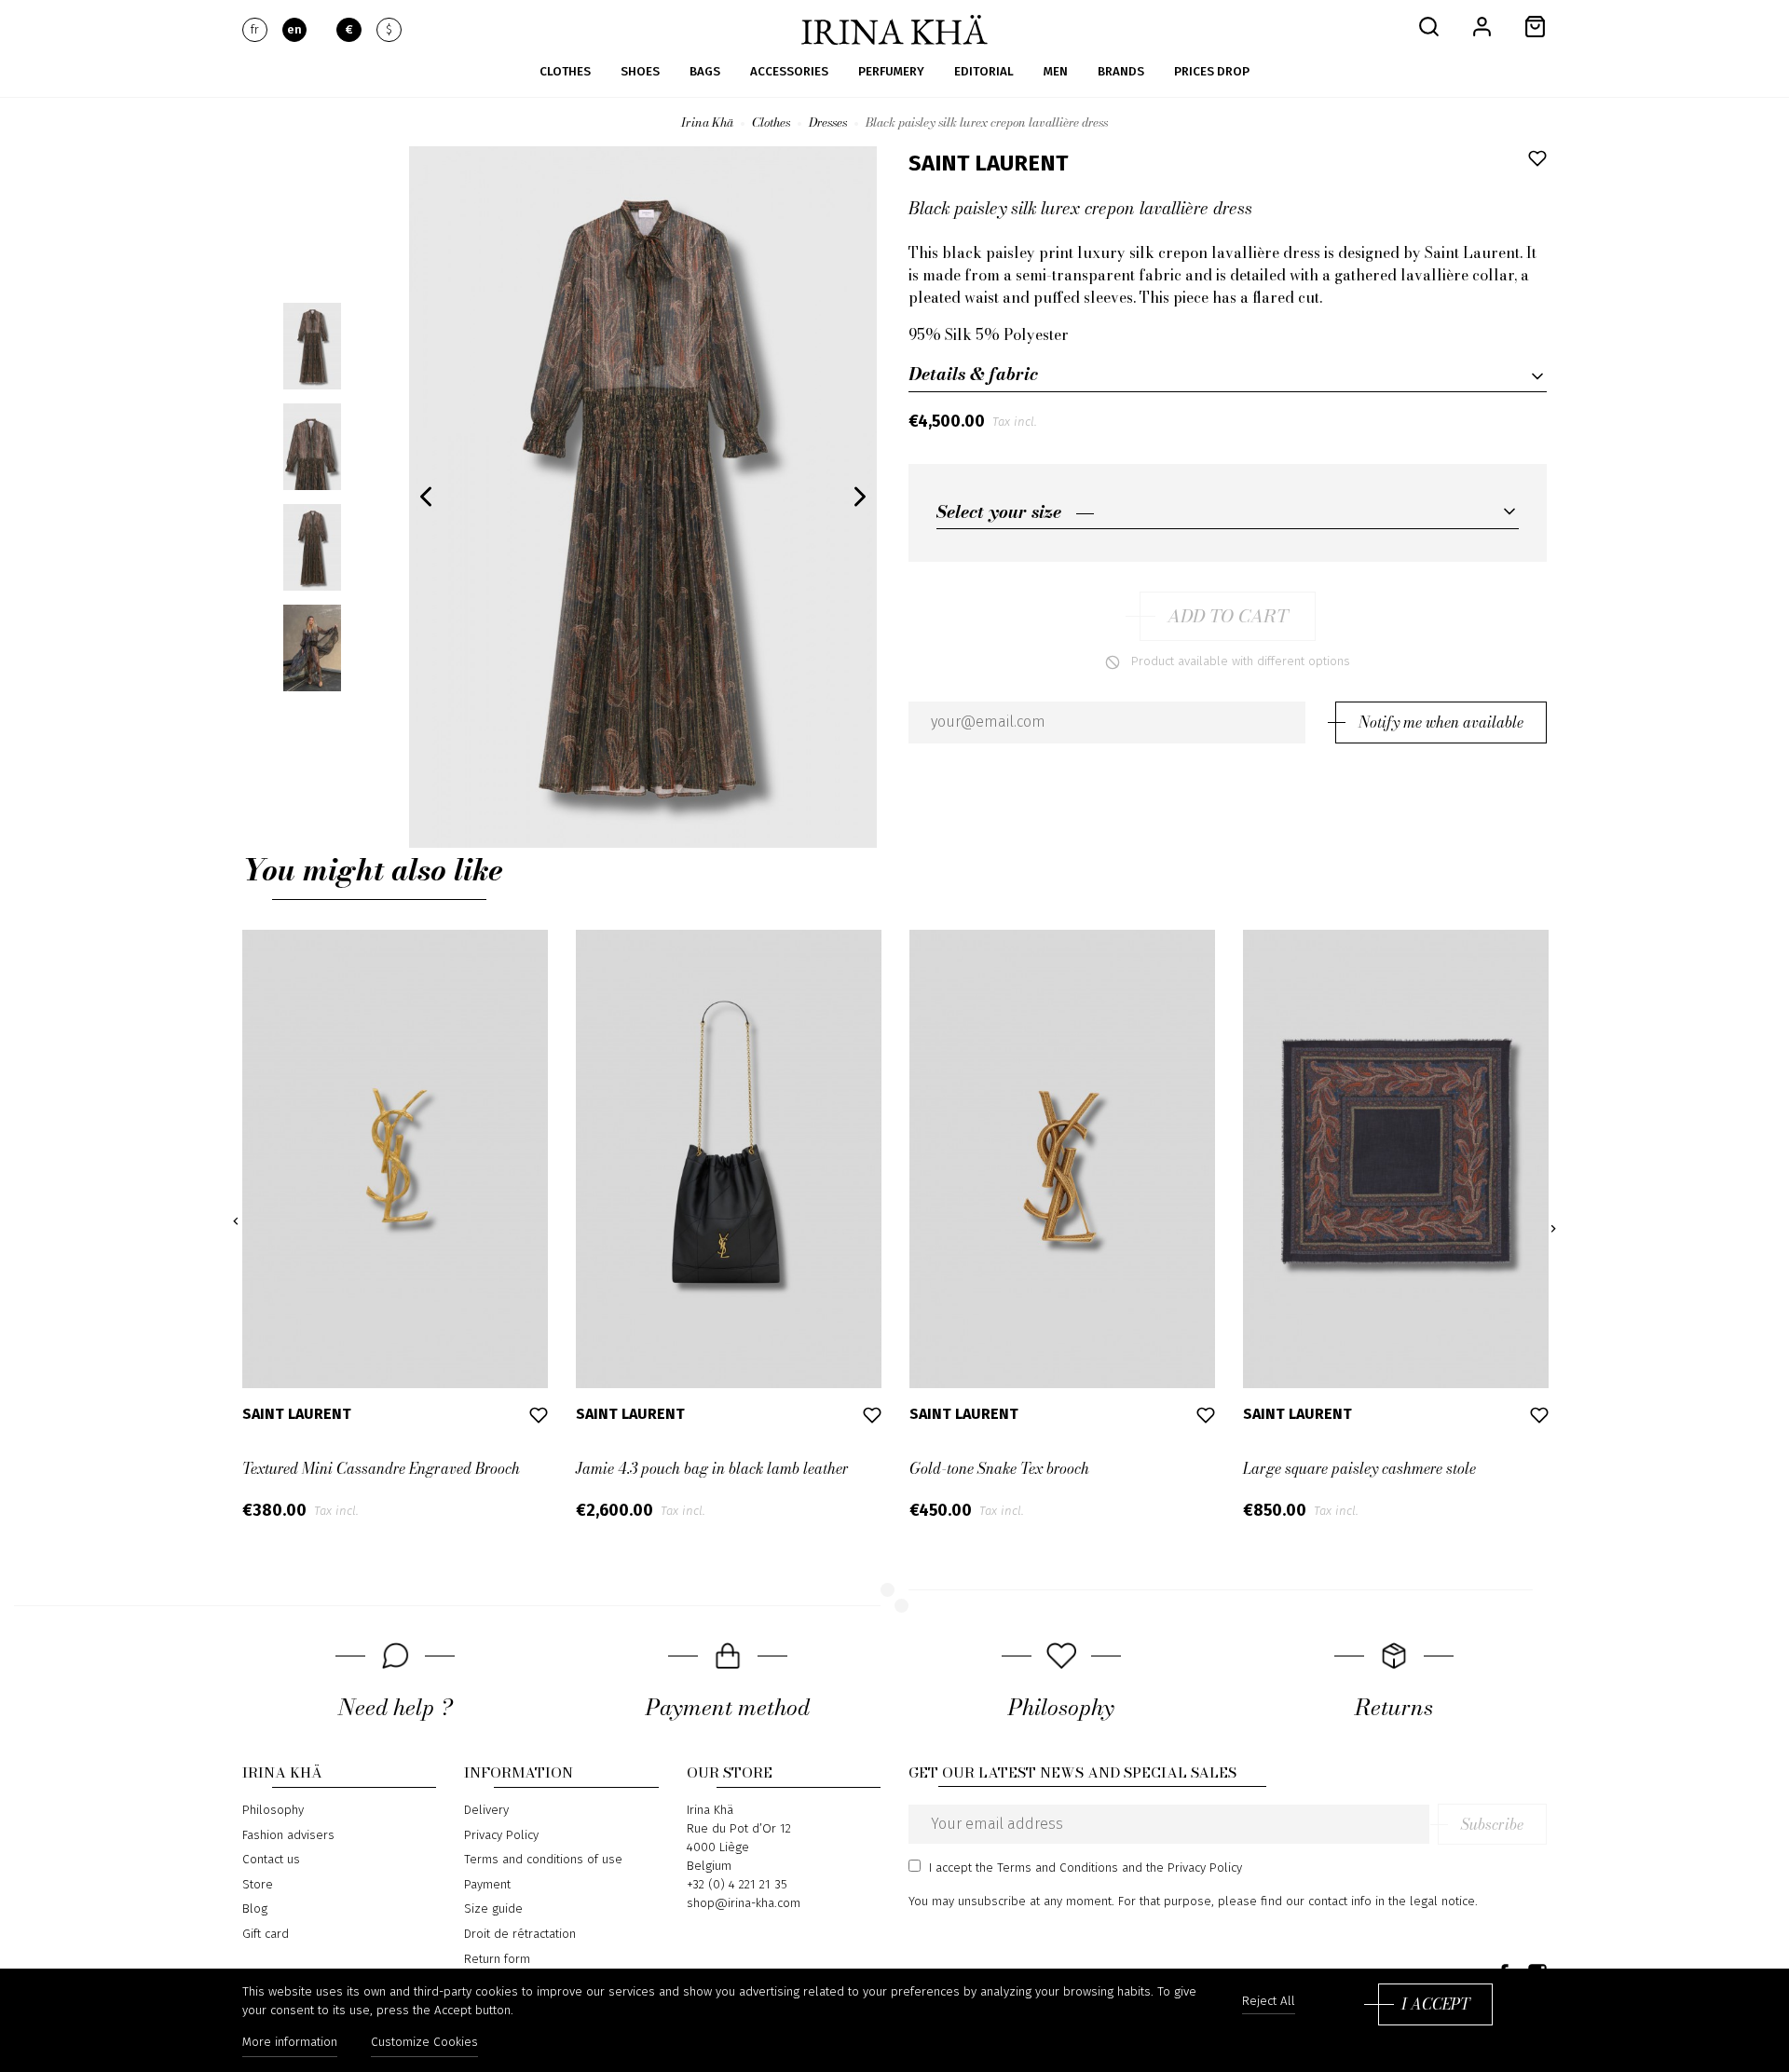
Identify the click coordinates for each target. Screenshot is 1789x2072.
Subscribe (1492, 1824)
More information (290, 2042)
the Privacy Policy (1194, 1868)
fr (255, 30)
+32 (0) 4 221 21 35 (737, 1885)
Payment (487, 1885)
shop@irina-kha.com (744, 1903)
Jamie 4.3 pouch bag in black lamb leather (712, 1468)
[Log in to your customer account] (1482, 26)
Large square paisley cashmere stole (1359, 1468)
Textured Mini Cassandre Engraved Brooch (381, 1468)
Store (258, 1885)
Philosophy (273, 1810)
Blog (255, 1909)
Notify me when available (1441, 722)
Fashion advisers (288, 1835)
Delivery (486, 1810)
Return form (497, 1959)
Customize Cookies (424, 2042)
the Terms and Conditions (1047, 1868)
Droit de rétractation (520, 1934)
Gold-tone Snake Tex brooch (999, 1468)
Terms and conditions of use (543, 1860)
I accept (1435, 2004)
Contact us (271, 1860)
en (294, 30)
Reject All (1269, 2002)
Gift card (266, 1934)
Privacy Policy (501, 1835)
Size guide (493, 1909)
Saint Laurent (988, 163)
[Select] (1228, 511)
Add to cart (1228, 616)
